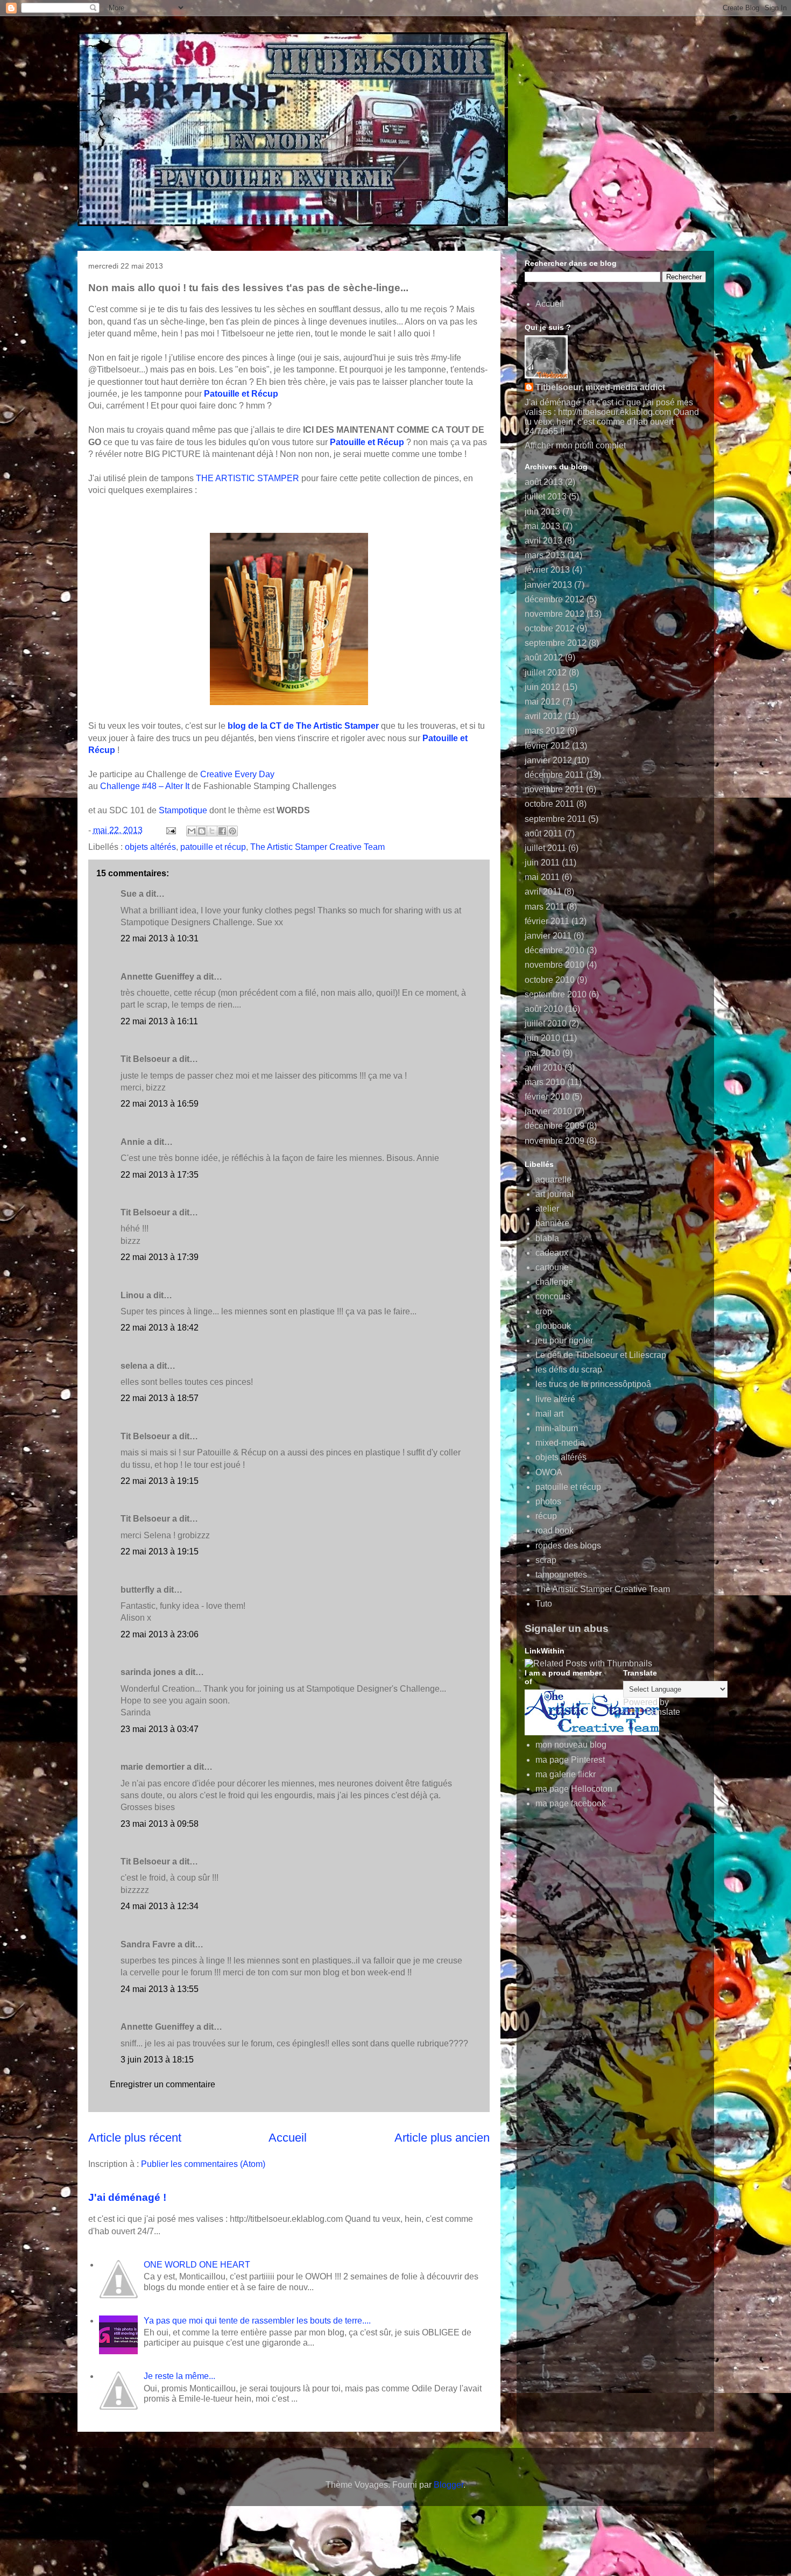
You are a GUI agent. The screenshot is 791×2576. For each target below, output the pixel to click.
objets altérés (150, 847)
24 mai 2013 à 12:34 (160, 1906)
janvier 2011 (548, 936)
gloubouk (553, 1326)
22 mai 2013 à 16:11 (159, 1021)
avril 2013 (543, 541)
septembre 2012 (556, 643)
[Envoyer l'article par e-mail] (170, 830)
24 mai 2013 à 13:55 (160, 1989)
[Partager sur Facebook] (222, 831)
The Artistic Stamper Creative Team (317, 847)
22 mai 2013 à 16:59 (160, 1104)
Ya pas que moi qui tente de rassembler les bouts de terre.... (257, 2321)
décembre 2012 (555, 599)
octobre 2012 (550, 628)
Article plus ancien (442, 2138)
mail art (549, 1414)
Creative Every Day (237, 774)
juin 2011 (542, 863)
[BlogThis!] (202, 831)
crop (544, 1311)
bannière (552, 1223)
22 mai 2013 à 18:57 (160, 1398)
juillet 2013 (546, 497)
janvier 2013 (548, 585)
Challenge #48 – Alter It (145, 786)
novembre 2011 (554, 789)
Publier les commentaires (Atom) (203, 2164)
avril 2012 (543, 716)
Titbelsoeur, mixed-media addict (600, 387)
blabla (547, 1238)
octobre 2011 (549, 804)
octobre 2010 (550, 980)
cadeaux (552, 1253)
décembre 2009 (555, 1126)
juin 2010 (542, 1038)
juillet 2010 (546, 1023)
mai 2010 (542, 1053)
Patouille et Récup (241, 394)
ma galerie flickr (566, 1774)
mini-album (557, 1428)
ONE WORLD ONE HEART (197, 2265)
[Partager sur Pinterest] (232, 831)
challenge (554, 1282)
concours (553, 1296)
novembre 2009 (555, 1141)
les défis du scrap (569, 1370)
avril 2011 (543, 892)
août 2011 (543, 833)
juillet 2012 (546, 673)
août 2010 (544, 1009)
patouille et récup (213, 847)
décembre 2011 (554, 775)
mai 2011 (542, 877)
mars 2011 (545, 907)
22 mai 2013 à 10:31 (160, 938)
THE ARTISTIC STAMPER (248, 478)
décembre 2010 (555, 950)
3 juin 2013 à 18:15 (157, 2060)
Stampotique (183, 810)
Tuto (544, 1604)
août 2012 (544, 657)
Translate (662, 1712)
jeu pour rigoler (564, 1340)
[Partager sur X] (212, 831)
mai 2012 (542, 702)
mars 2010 (545, 1082)
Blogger (449, 2485)
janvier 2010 (548, 1111)
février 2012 (547, 746)
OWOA (549, 1472)
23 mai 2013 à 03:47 (160, 1729)
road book (555, 1530)
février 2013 (547, 570)
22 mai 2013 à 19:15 (160, 1481)
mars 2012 (545, 731)
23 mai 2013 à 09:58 (160, 1824)
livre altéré (555, 1399)
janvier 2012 (548, 760)
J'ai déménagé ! (127, 2197)
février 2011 (547, 921)
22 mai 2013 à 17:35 (160, 1175)
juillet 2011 (545, 848)
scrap (546, 1560)
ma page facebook (571, 1803)
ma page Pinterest (570, 1760)
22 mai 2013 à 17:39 (160, 1257)
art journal (555, 1194)
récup (546, 1516)
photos (548, 1501)
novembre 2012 (555, 614)
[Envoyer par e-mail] (192, 831)
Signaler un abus (567, 1628)
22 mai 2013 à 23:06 (160, 1634)
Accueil (288, 2138)
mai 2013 (542, 526)
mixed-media (560, 1443)
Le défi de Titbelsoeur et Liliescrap (601, 1355)
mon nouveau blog (571, 1745)
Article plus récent (135, 2138)
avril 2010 (543, 1068)
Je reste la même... (179, 2376)
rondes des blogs (568, 1546)
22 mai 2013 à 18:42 (160, 1328)
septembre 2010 (556, 994)
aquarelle (553, 1180)
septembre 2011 (555, 819)
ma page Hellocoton (574, 1789)
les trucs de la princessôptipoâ (593, 1384)
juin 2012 (542, 687)
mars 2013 (545, 555)
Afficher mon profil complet (575, 445)
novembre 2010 (555, 965)
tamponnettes (561, 1575)
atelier (547, 1209)
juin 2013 (542, 512)
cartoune (552, 1267)
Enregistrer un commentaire (163, 2084)
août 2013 (544, 482)
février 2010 (547, 1097)
